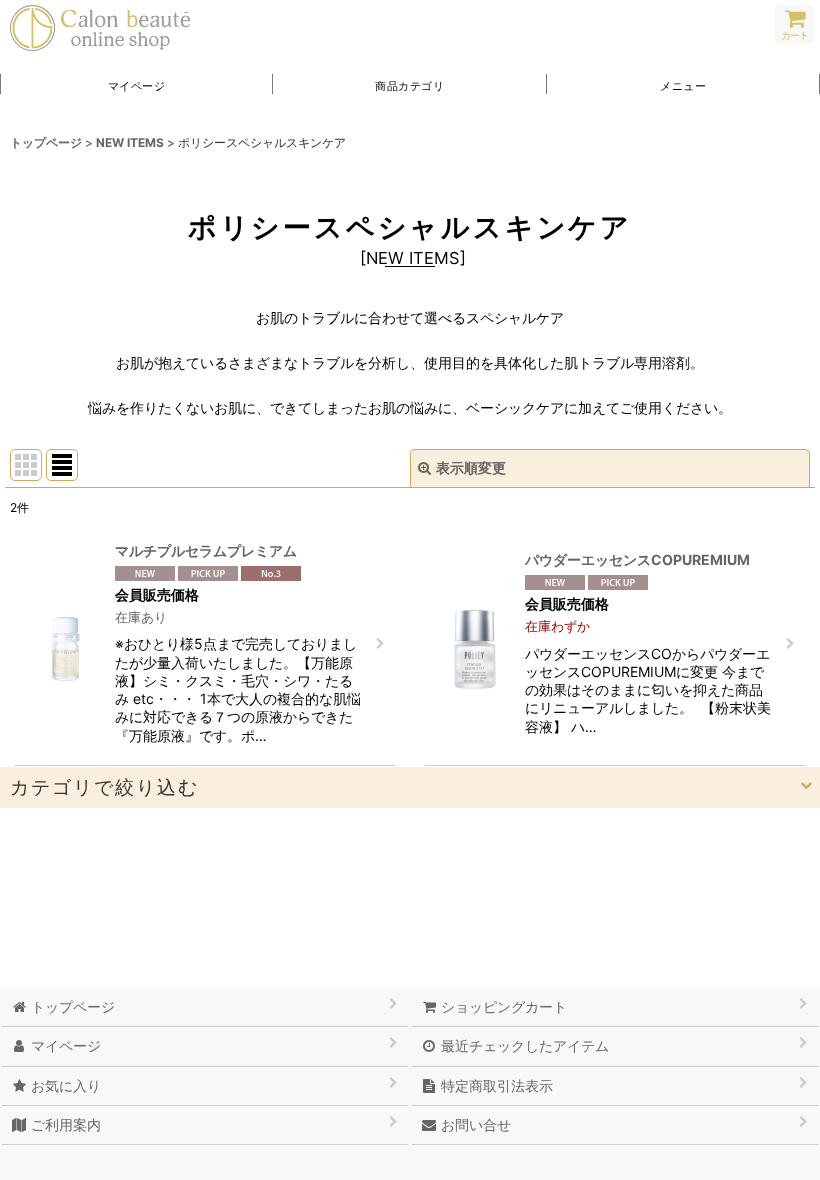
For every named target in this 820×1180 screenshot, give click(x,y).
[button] (683, 84)
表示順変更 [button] (471, 467)
